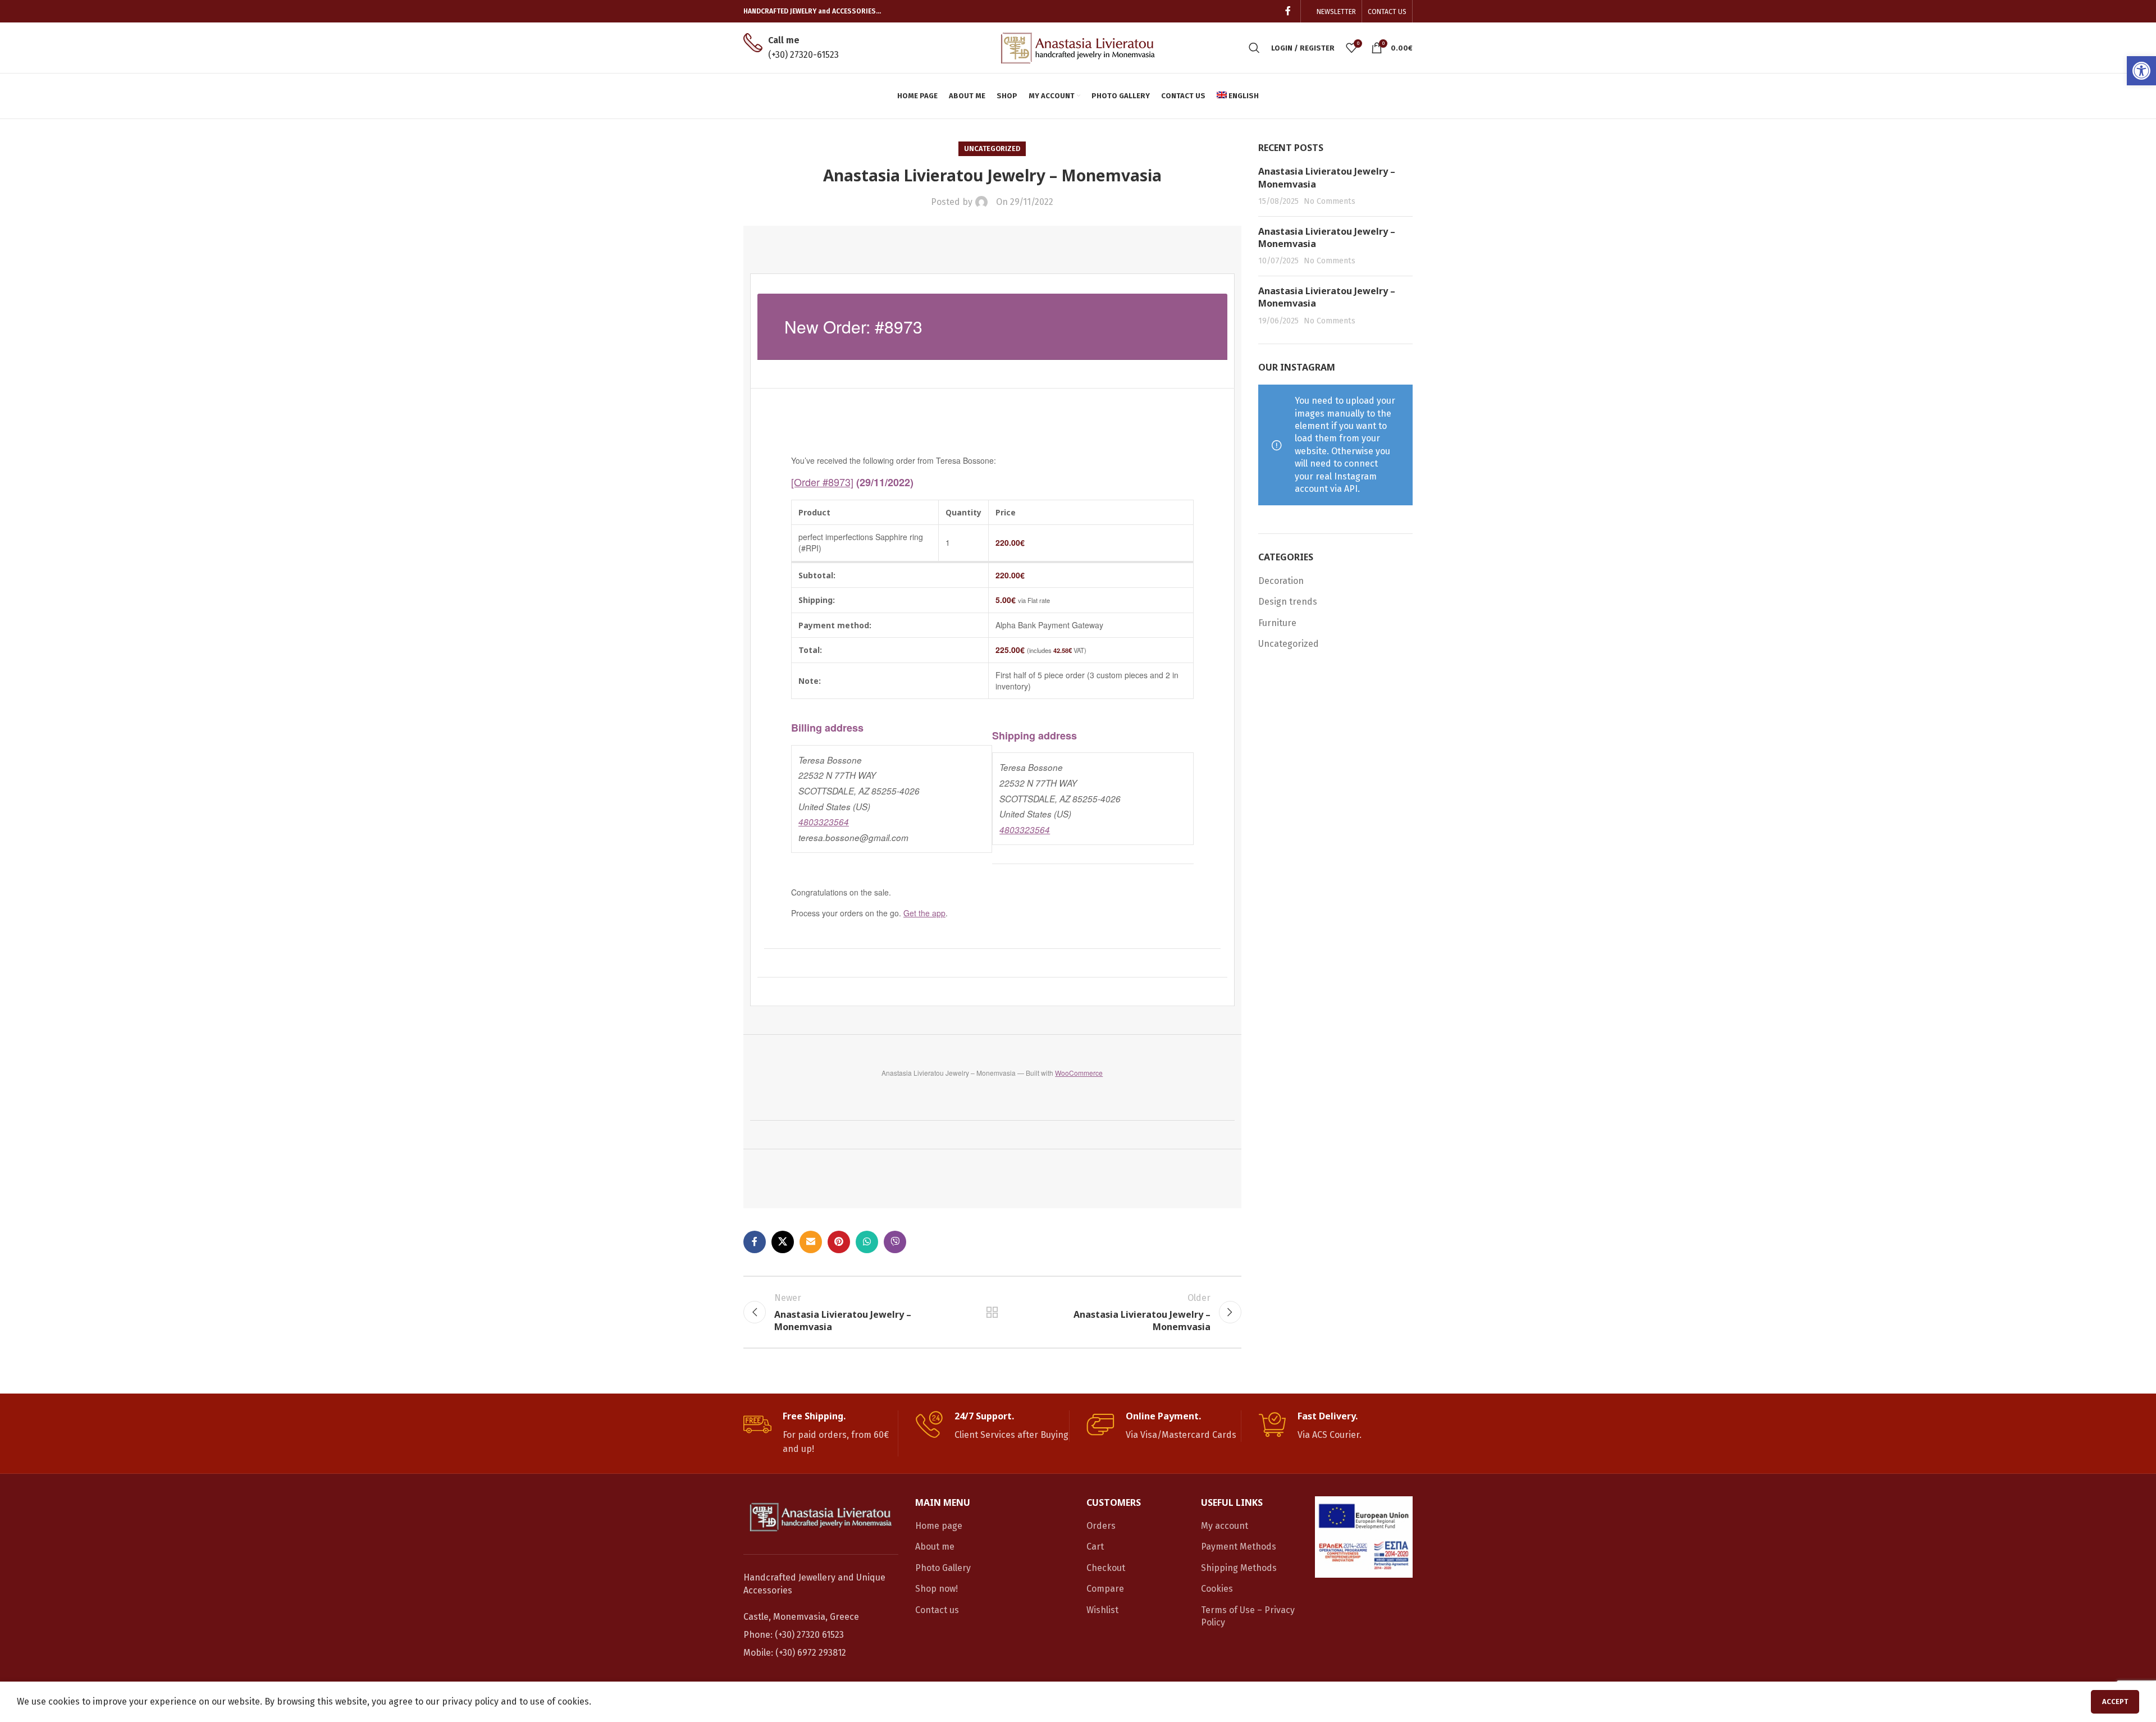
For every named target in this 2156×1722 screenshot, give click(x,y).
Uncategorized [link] (992, 149)
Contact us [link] (937, 1610)
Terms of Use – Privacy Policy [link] (1248, 1616)
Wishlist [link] (1102, 1610)
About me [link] (935, 1547)
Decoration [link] (1281, 581)
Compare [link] (1105, 1589)
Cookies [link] (1217, 1589)
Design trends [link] (1288, 602)
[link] (2141, 71)
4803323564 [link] (824, 822)
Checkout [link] (1106, 1568)
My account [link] (1225, 1526)
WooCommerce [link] (1079, 1073)
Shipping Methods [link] (1239, 1568)
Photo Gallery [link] (943, 1568)
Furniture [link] (1277, 623)
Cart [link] (1095, 1547)
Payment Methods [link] (1239, 1547)
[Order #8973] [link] (822, 482)
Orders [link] (1101, 1526)
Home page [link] (939, 1526)
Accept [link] (2115, 1702)
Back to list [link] (992, 1312)
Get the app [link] (924, 913)
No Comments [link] (1330, 201)
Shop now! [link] (937, 1589)
